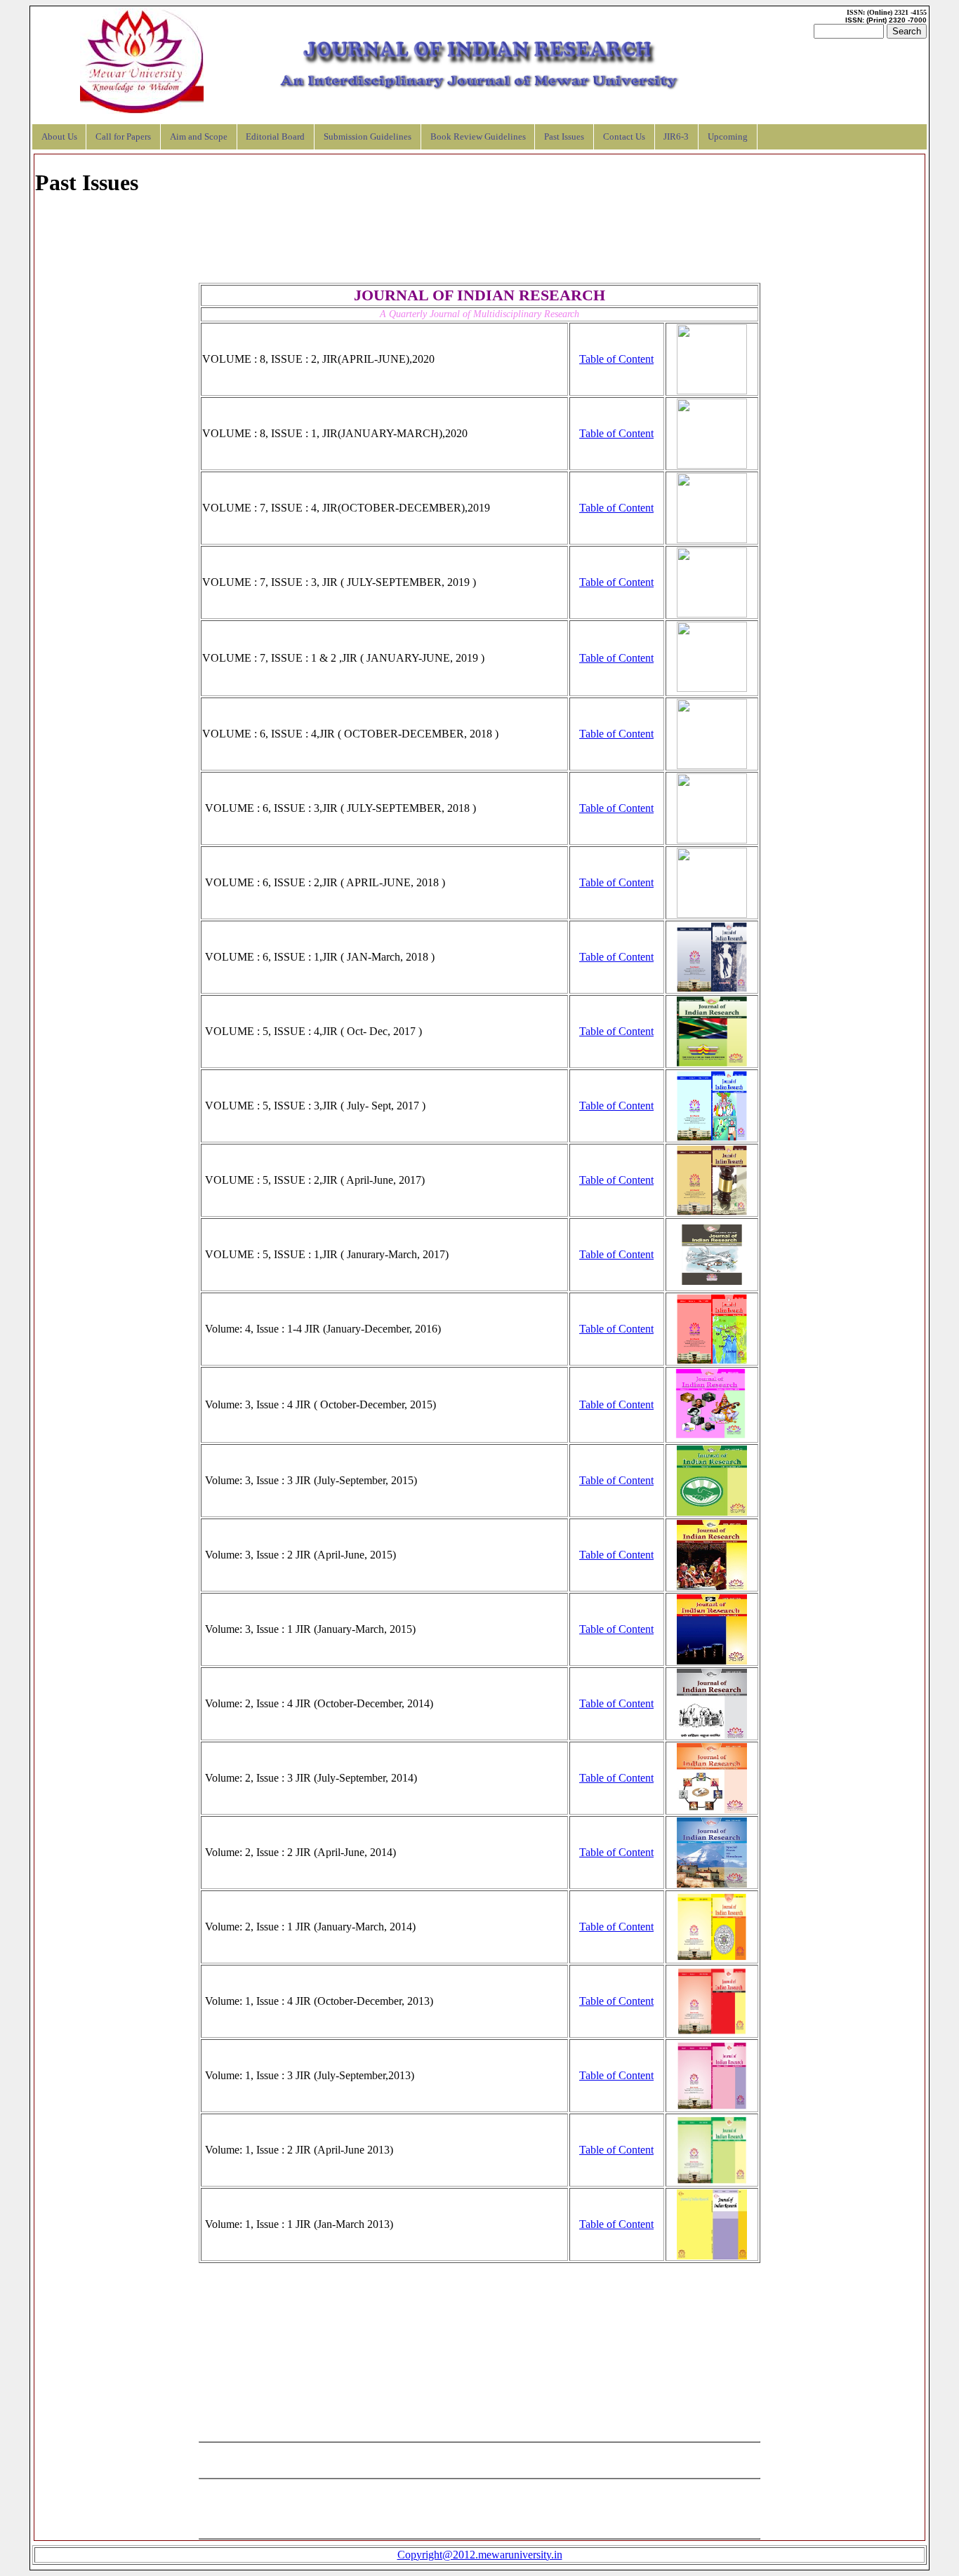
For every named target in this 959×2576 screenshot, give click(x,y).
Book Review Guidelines (478, 137)
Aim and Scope (199, 137)
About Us (59, 137)
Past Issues (564, 137)
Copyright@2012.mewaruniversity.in (480, 2555)
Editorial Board (275, 137)
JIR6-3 (676, 137)
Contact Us (624, 137)
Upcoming (728, 137)
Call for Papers (123, 137)
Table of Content (616, 359)
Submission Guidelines (368, 137)
